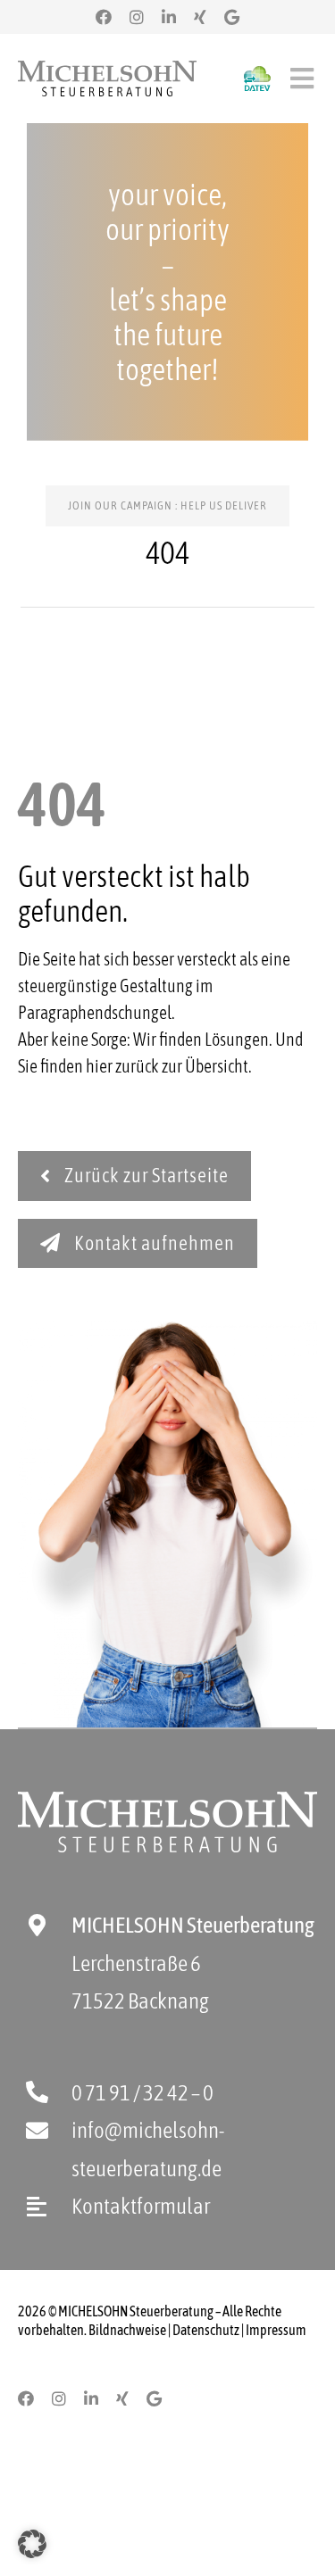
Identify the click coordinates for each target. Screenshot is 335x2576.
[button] (32, 2544)
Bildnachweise (127, 2330)
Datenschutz (206, 2330)
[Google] (232, 17)
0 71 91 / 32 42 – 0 (142, 2092)
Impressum (276, 2330)
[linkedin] (169, 17)
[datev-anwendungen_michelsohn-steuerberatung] (257, 75)
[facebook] (104, 17)
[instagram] (137, 17)
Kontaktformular (141, 2206)
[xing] (200, 17)
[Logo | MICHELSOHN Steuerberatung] (107, 69)
